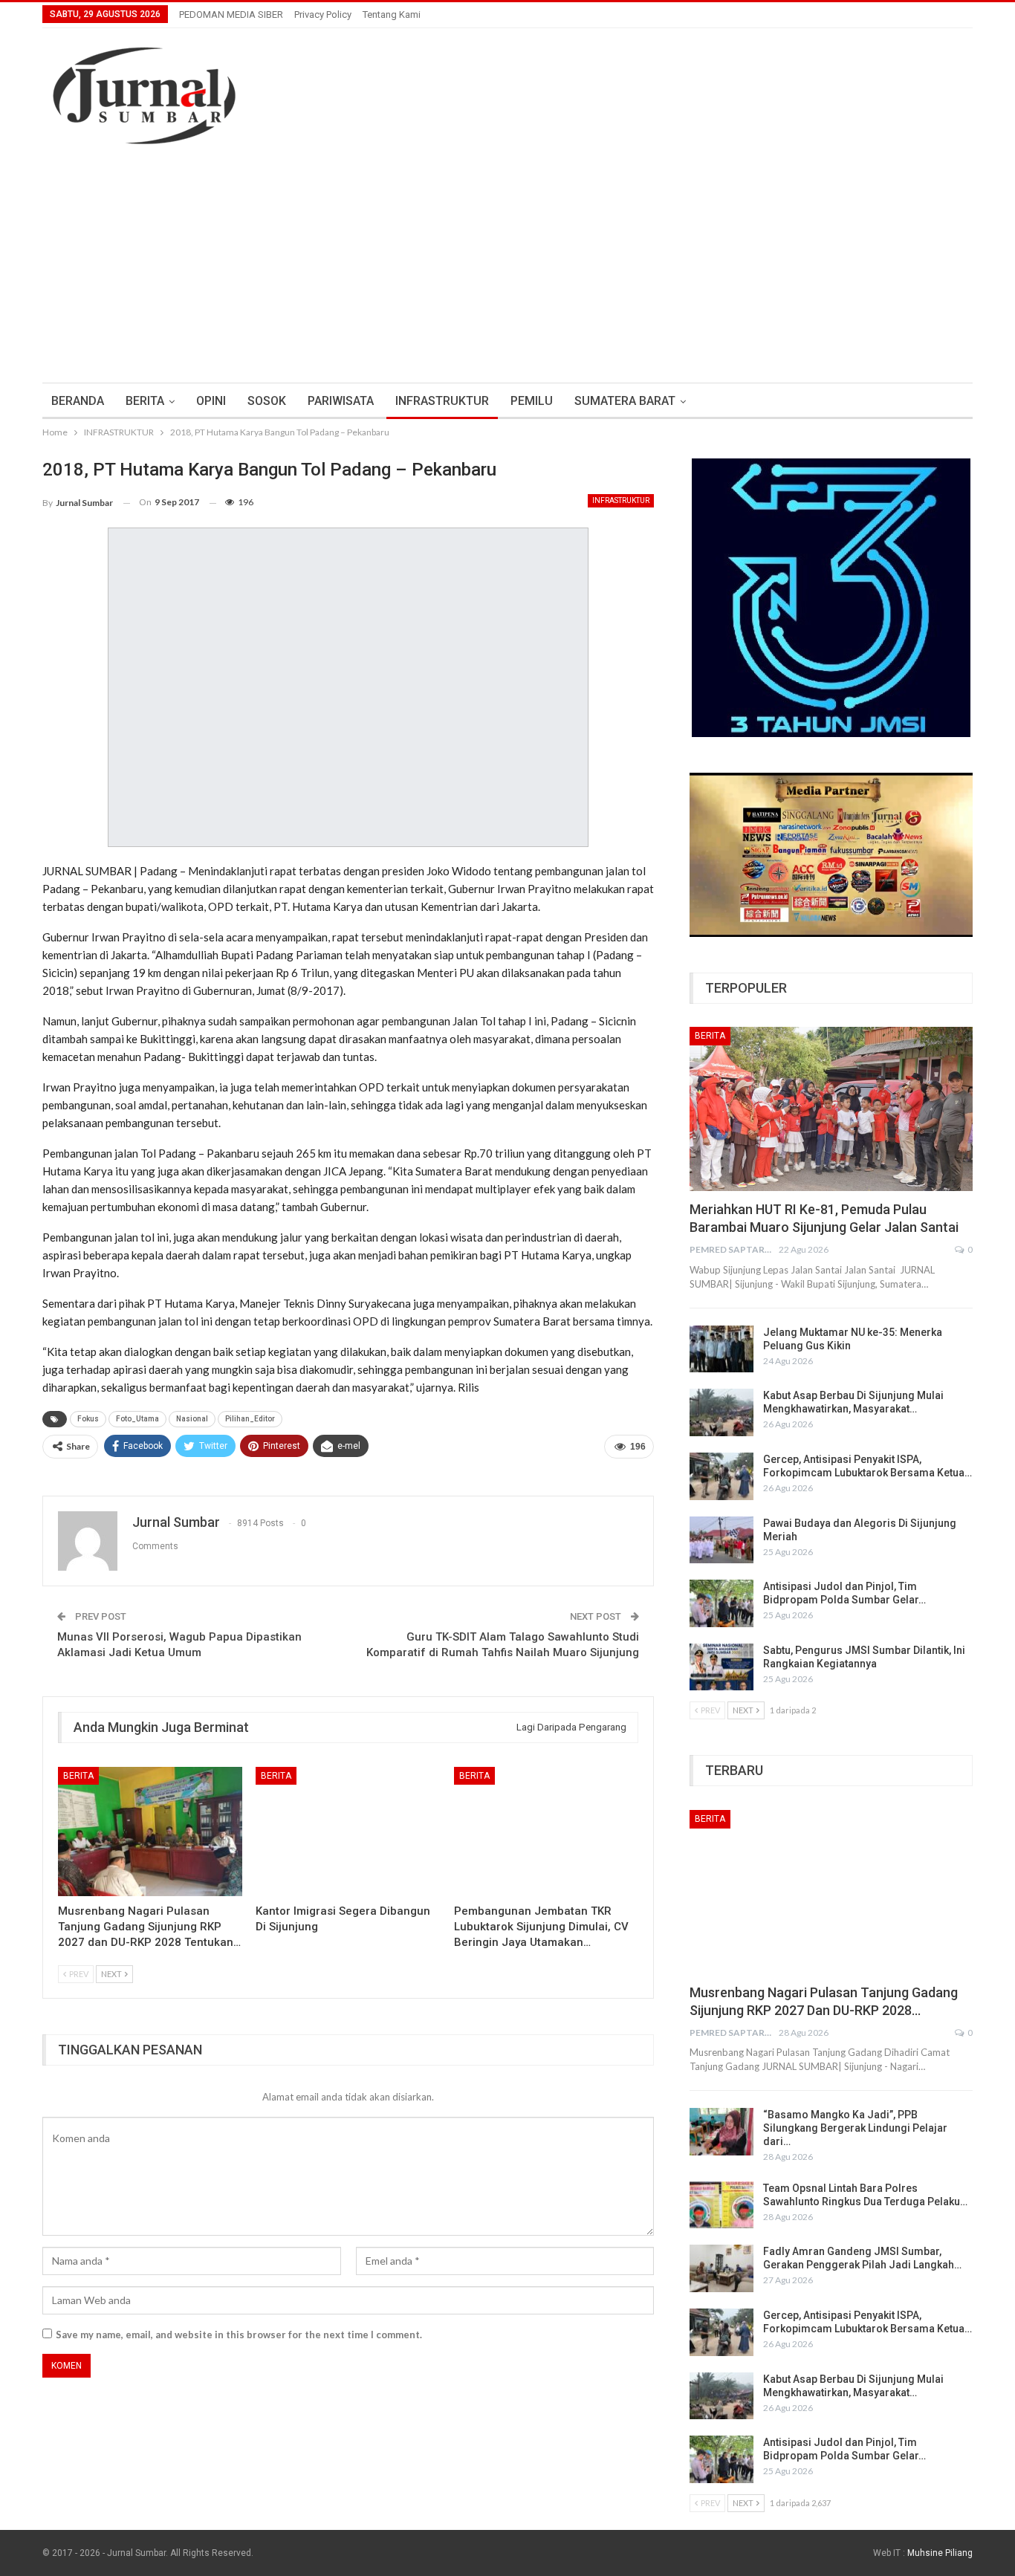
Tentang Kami (392, 14)
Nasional (192, 1419)
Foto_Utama (137, 1419)
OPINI (211, 401)
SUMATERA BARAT (625, 401)
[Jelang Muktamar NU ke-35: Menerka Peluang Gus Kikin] (721, 1349)
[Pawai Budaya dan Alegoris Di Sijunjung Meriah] (721, 1540)
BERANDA (78, 401)
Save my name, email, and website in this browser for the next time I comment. (239, 2335)
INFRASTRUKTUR (442, 401)
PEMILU (532, 401)
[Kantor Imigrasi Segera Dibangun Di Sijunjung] (348, 1832)
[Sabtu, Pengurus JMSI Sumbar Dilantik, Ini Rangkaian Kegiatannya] (721, 1667)
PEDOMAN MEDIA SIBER (231, 14)
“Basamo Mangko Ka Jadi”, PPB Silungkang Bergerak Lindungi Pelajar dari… (855, 2128)
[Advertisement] (507, 271)
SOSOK (267, 401)
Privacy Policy (323, 14)
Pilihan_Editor (250, 1419)
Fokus (88, 1419)
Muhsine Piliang (940, 2553)
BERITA (145, 401)
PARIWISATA (341, 401)
